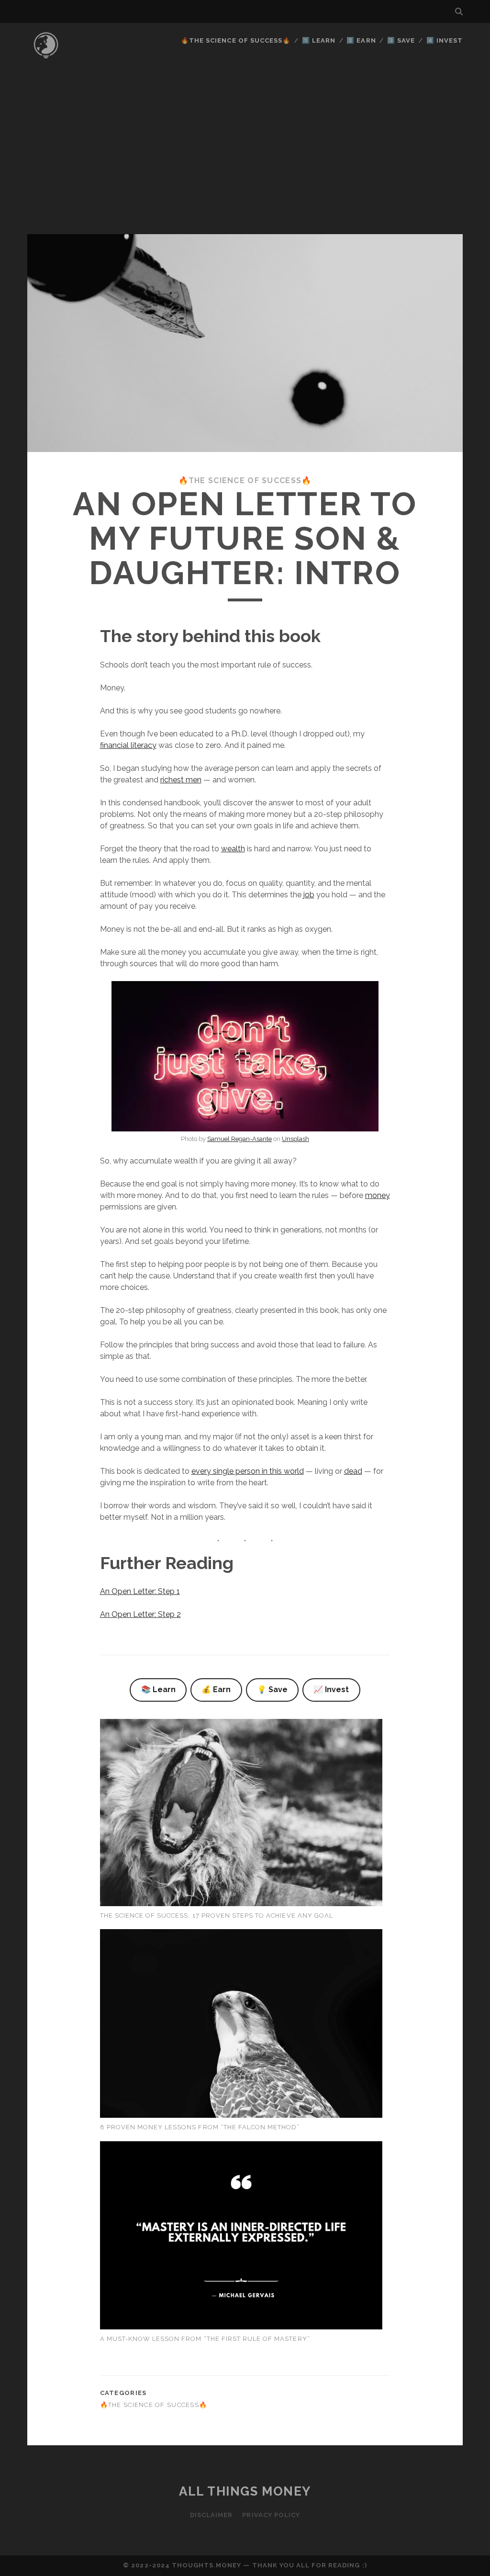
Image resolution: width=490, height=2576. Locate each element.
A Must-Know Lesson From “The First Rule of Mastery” (205, 2339)
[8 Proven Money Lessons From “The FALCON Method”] (241, 2025)
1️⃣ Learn (319, 40)
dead (353, 1471)
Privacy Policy (271, 2515)
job (309, 895)
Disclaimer (211, 2515)
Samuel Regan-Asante (239, 1139)
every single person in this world (248, 1471)
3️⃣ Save (401, 40)
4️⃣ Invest (445, 40)
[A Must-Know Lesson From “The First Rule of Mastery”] (241, 2237)
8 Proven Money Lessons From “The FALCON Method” (200, 2127)
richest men (181, 780)
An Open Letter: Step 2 (140, 1614)
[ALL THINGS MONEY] (46, 62)
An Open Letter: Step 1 (140, 1591)
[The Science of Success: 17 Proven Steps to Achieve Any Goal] (241, 1814)
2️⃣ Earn (361, 40)
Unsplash (295, 1139)
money (378, 1195)
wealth (233, 849)
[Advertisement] (245, 162)
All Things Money (245, 2491)
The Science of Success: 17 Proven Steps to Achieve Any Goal (217, 1915)
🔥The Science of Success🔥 (236, 40)
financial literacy (128, 745)
